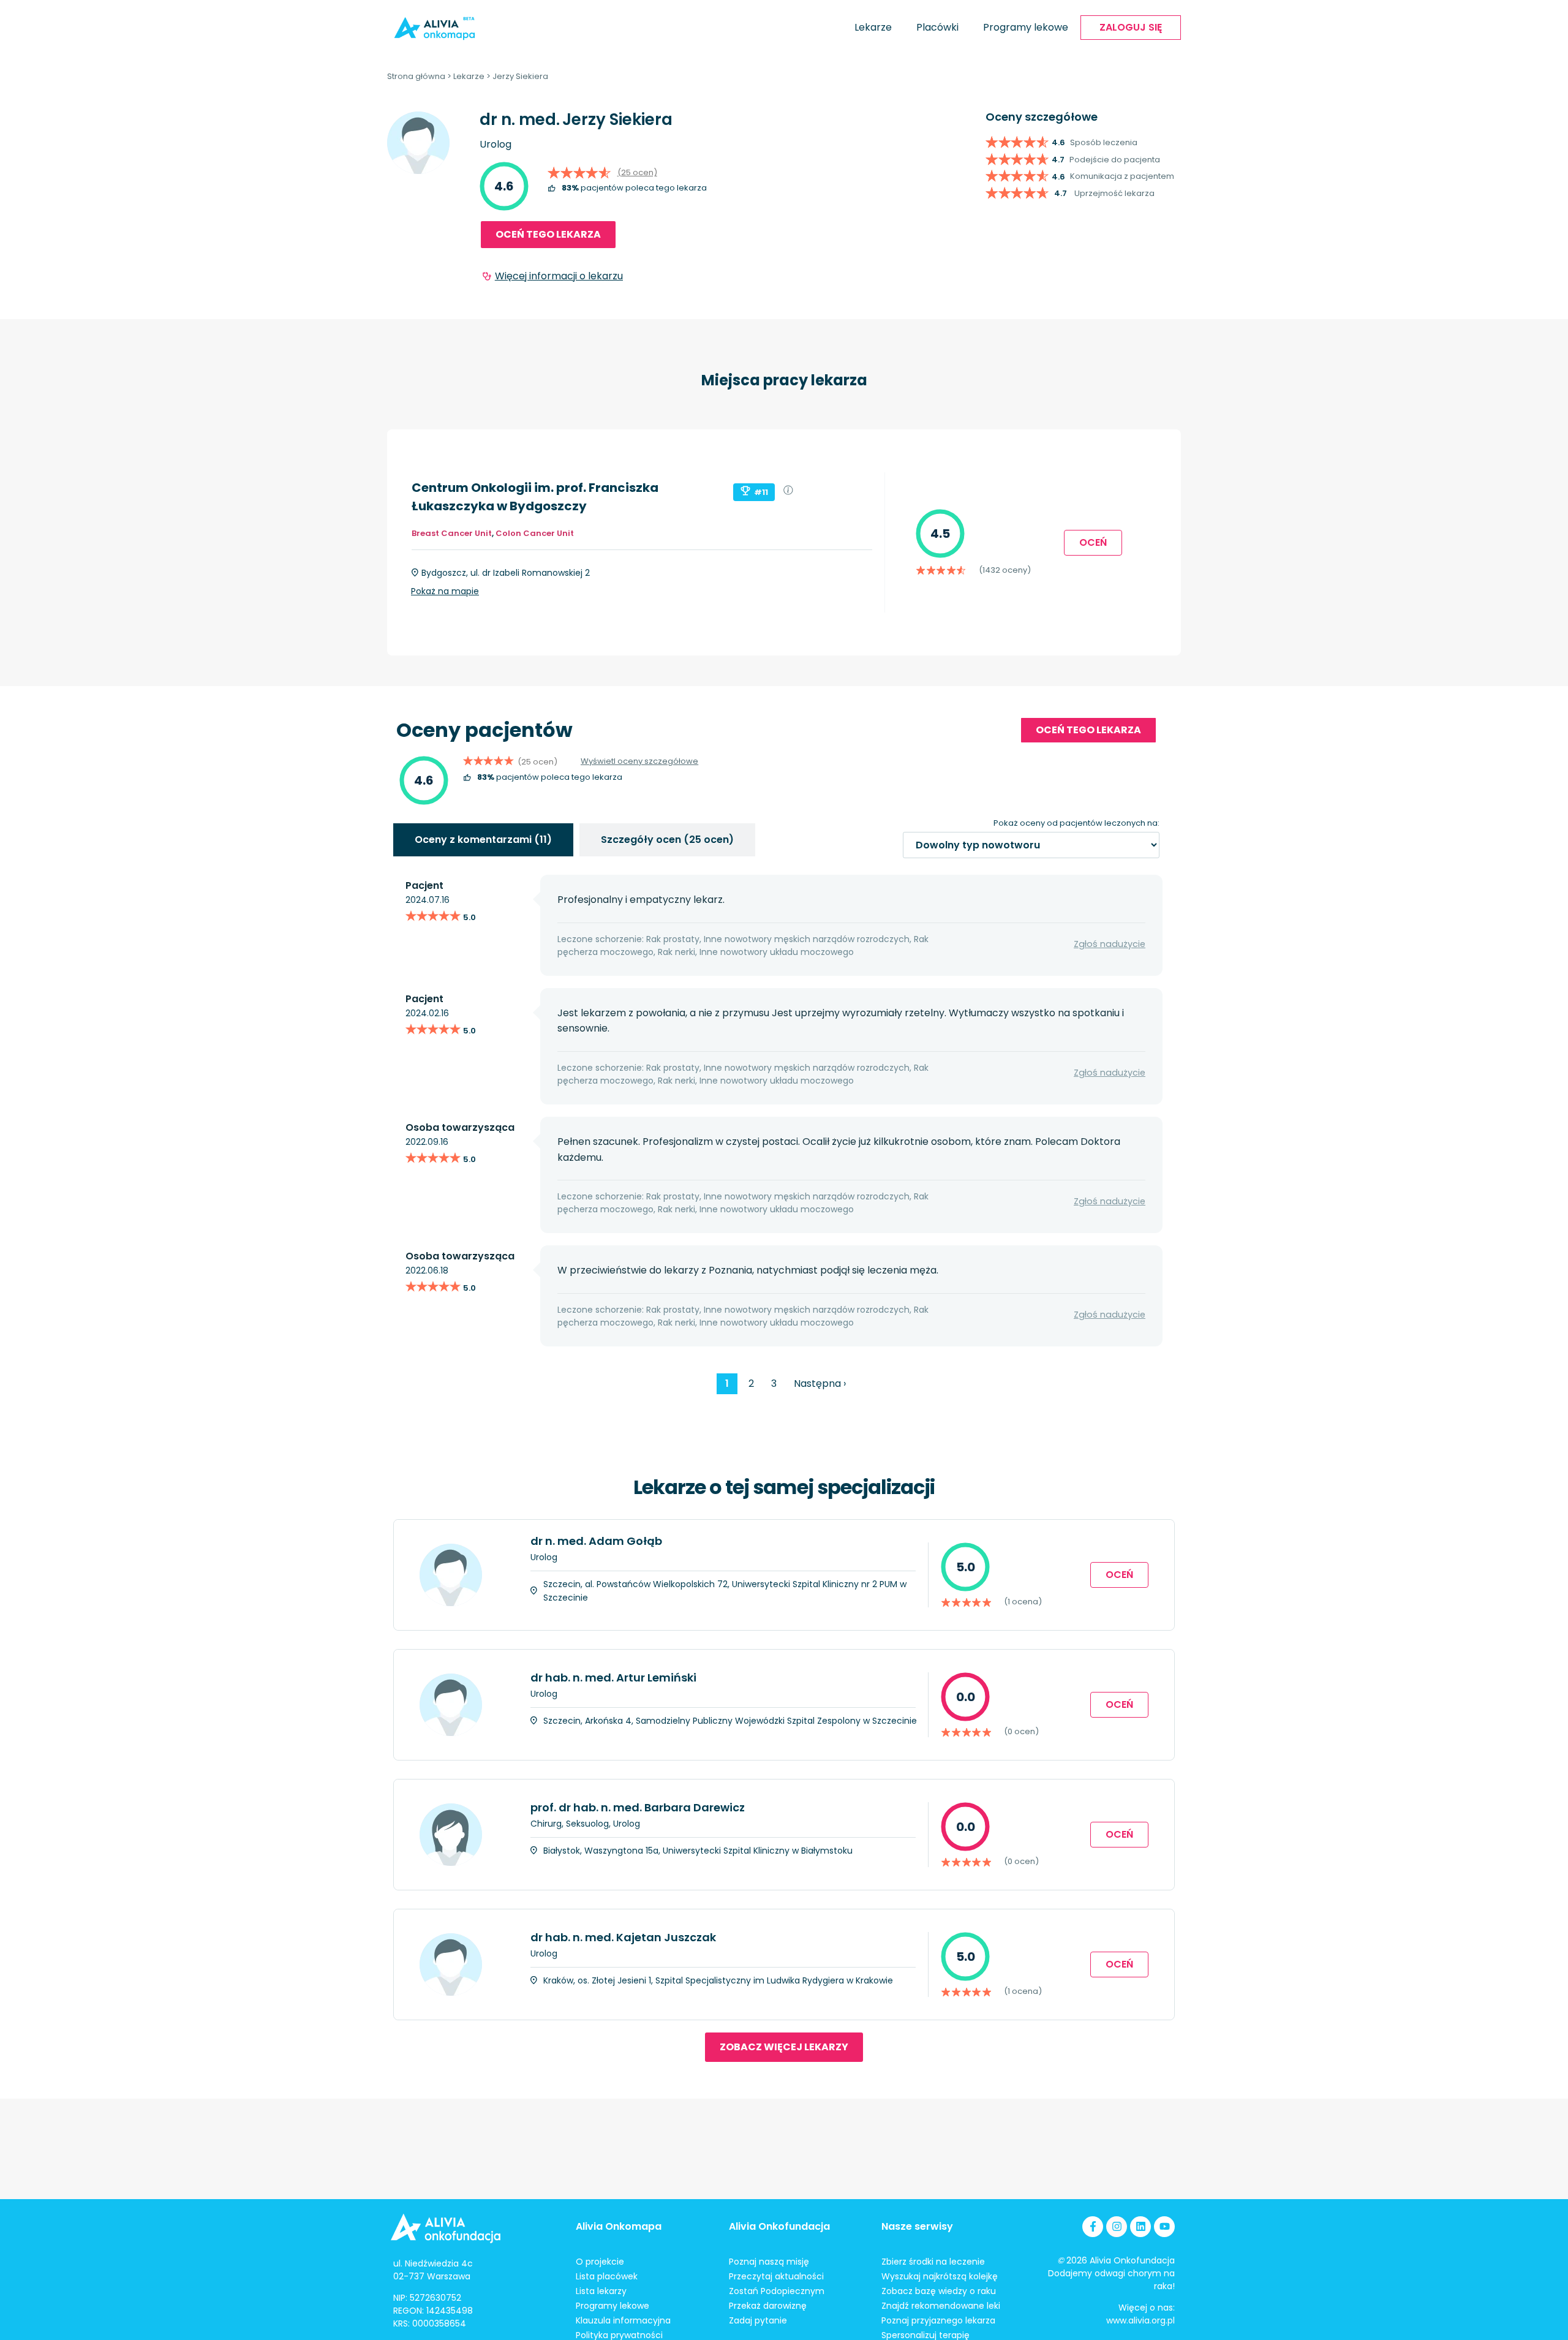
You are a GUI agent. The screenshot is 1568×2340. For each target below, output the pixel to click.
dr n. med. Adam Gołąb (596, 1541)
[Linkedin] (1140, 2227)
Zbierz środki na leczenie (933, 2262)
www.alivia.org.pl (1140, 2320)
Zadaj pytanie (758, 2320)
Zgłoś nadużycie (1110, 944)
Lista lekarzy (601, 2291)
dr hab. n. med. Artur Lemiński (613, 1678)
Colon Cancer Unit (535, 533)
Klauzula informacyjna (623, 2320)
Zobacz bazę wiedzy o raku (939, 2291)
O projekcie (600, 2262)
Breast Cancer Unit (452, 533)
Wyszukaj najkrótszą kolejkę (940, 2276)
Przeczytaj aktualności (776, 2276)
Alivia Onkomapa (619, 2226)
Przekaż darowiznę (768, 2306)
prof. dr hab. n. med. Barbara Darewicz (638, 1807)
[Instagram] (1117, 2227)
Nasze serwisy (917, 2226)
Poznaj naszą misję (769, 2262)
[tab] (483, 840)
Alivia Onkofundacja (779, 2226)
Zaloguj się (1131, 27)
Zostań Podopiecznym (777, 2291)
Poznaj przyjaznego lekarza (938, 2320)
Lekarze (873, 27)
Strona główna (416, 76)
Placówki (937, 27)
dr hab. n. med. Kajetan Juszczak (623, 1937)
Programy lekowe (1026, 27)
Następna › (820, 1383)
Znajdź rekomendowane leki (941, 2306)
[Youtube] (1164, 2227)
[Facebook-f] (1093, 2227)
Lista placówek (607, 2276)
